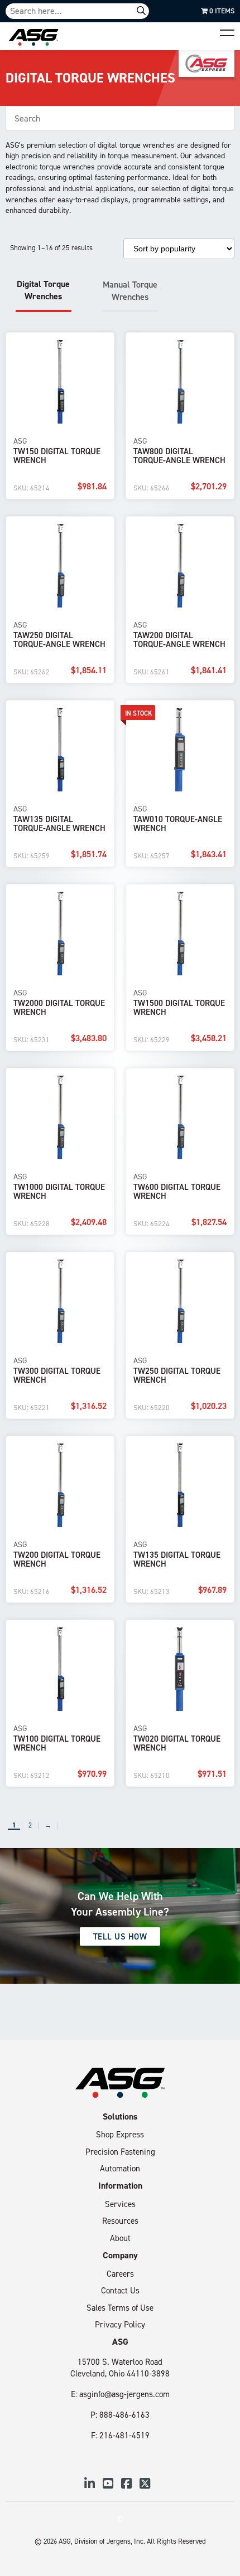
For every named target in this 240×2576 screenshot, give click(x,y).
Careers (120, 2274)
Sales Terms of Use (120, 2308)
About (120, 2238)
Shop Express (120, 2134)
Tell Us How (120, 1936)
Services (120, 2204)
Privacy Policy (120, 2324)
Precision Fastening (120, 2152)
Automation (120, 2168)
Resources (120, 2221)
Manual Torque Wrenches (130, 290)
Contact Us (120, 2290)
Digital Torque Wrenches (43, 290)
